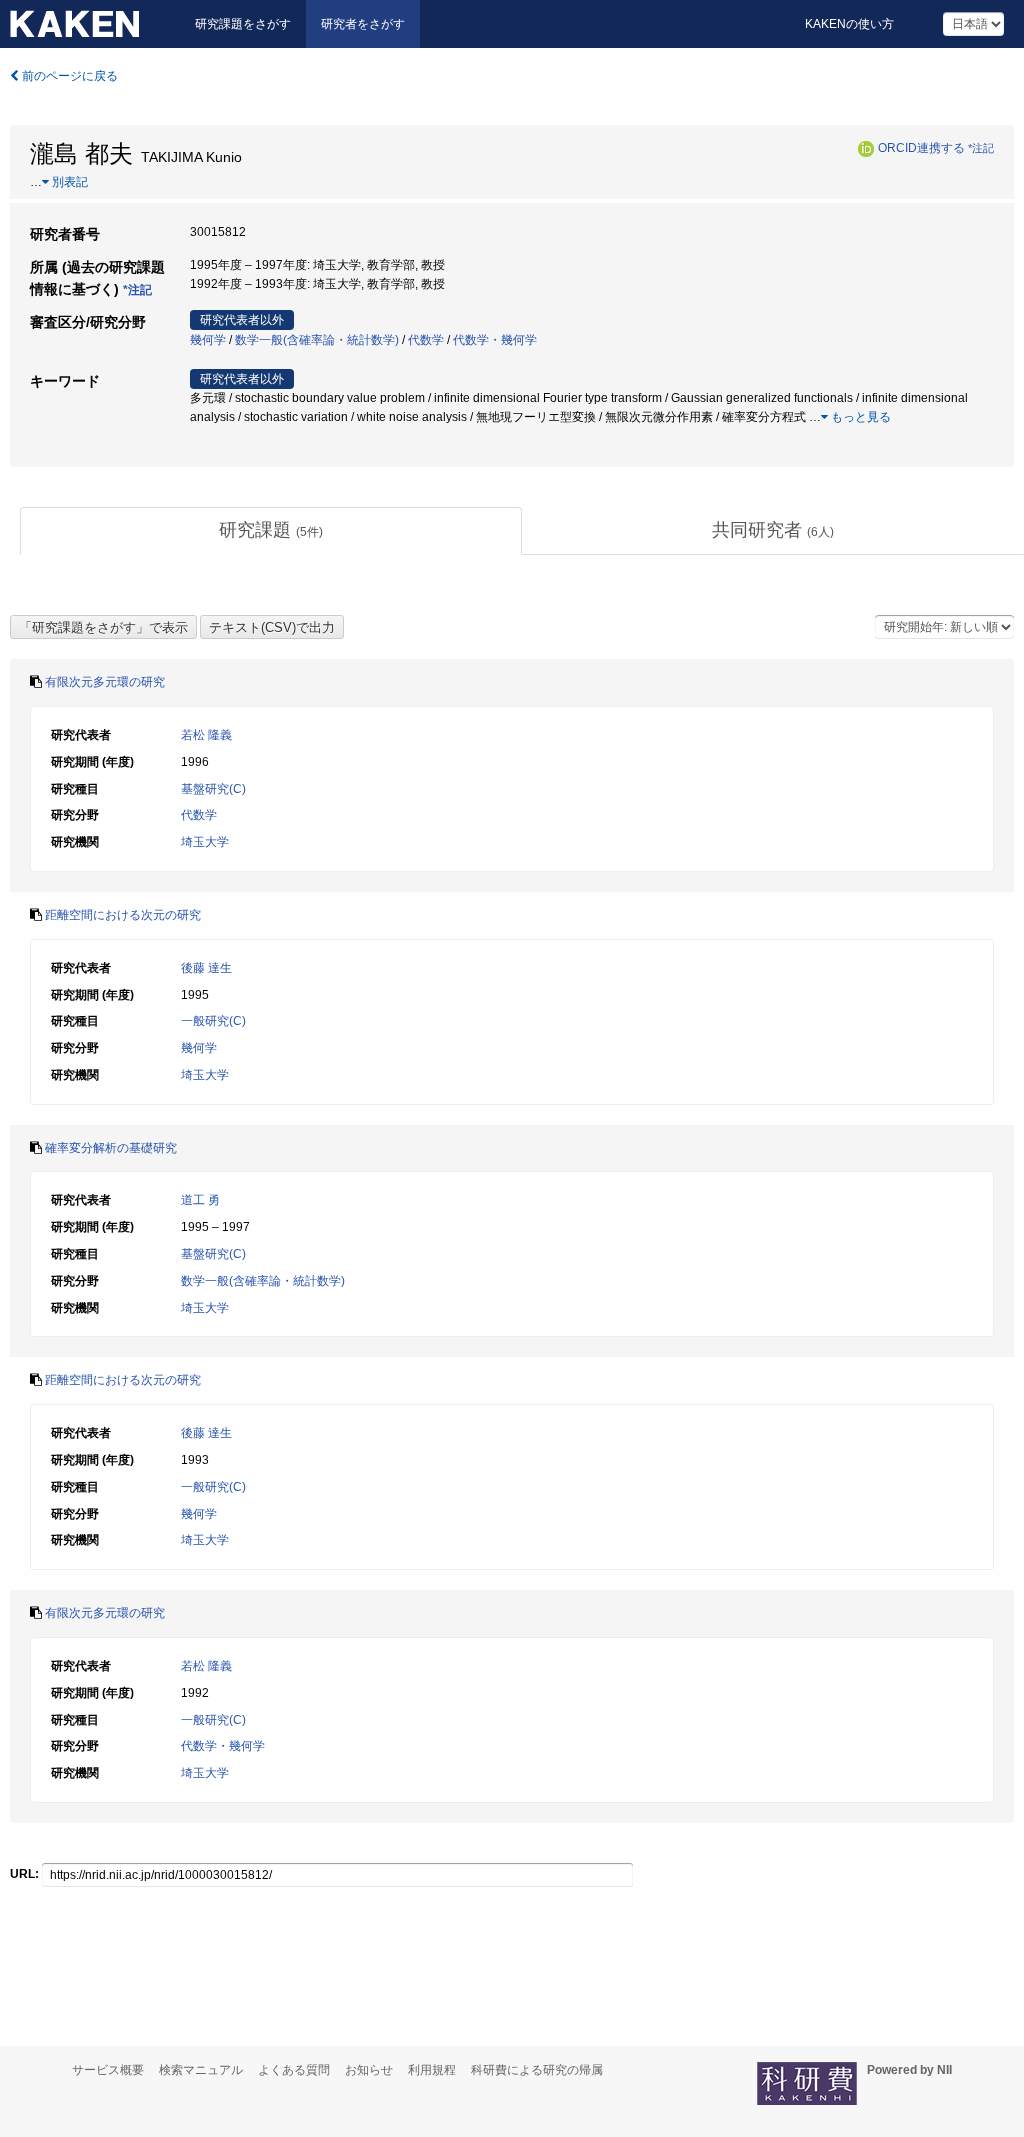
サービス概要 (108, 2070)
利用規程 (432, 2070)
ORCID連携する (921, 148)
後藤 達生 (206, 968)
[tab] (271, 531)
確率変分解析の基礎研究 (111, 1148)
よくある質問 (294, 2070)
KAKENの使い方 (849, 24)
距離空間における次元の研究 (123, 915)
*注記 (981, 148)
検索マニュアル (201, 2070)
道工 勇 (200, 1200)
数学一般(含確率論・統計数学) (317, 340)
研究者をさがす (363, 24)
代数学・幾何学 (495, 340)
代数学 (426, 340)
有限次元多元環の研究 (105, 682)
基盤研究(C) (213, 789)
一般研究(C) (213, 1021)
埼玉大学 (205, 842)
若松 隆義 (206, 735)
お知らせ (369, 2070)
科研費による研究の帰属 (537, 2070)
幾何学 (208, 340)
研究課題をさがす (243, 24)
